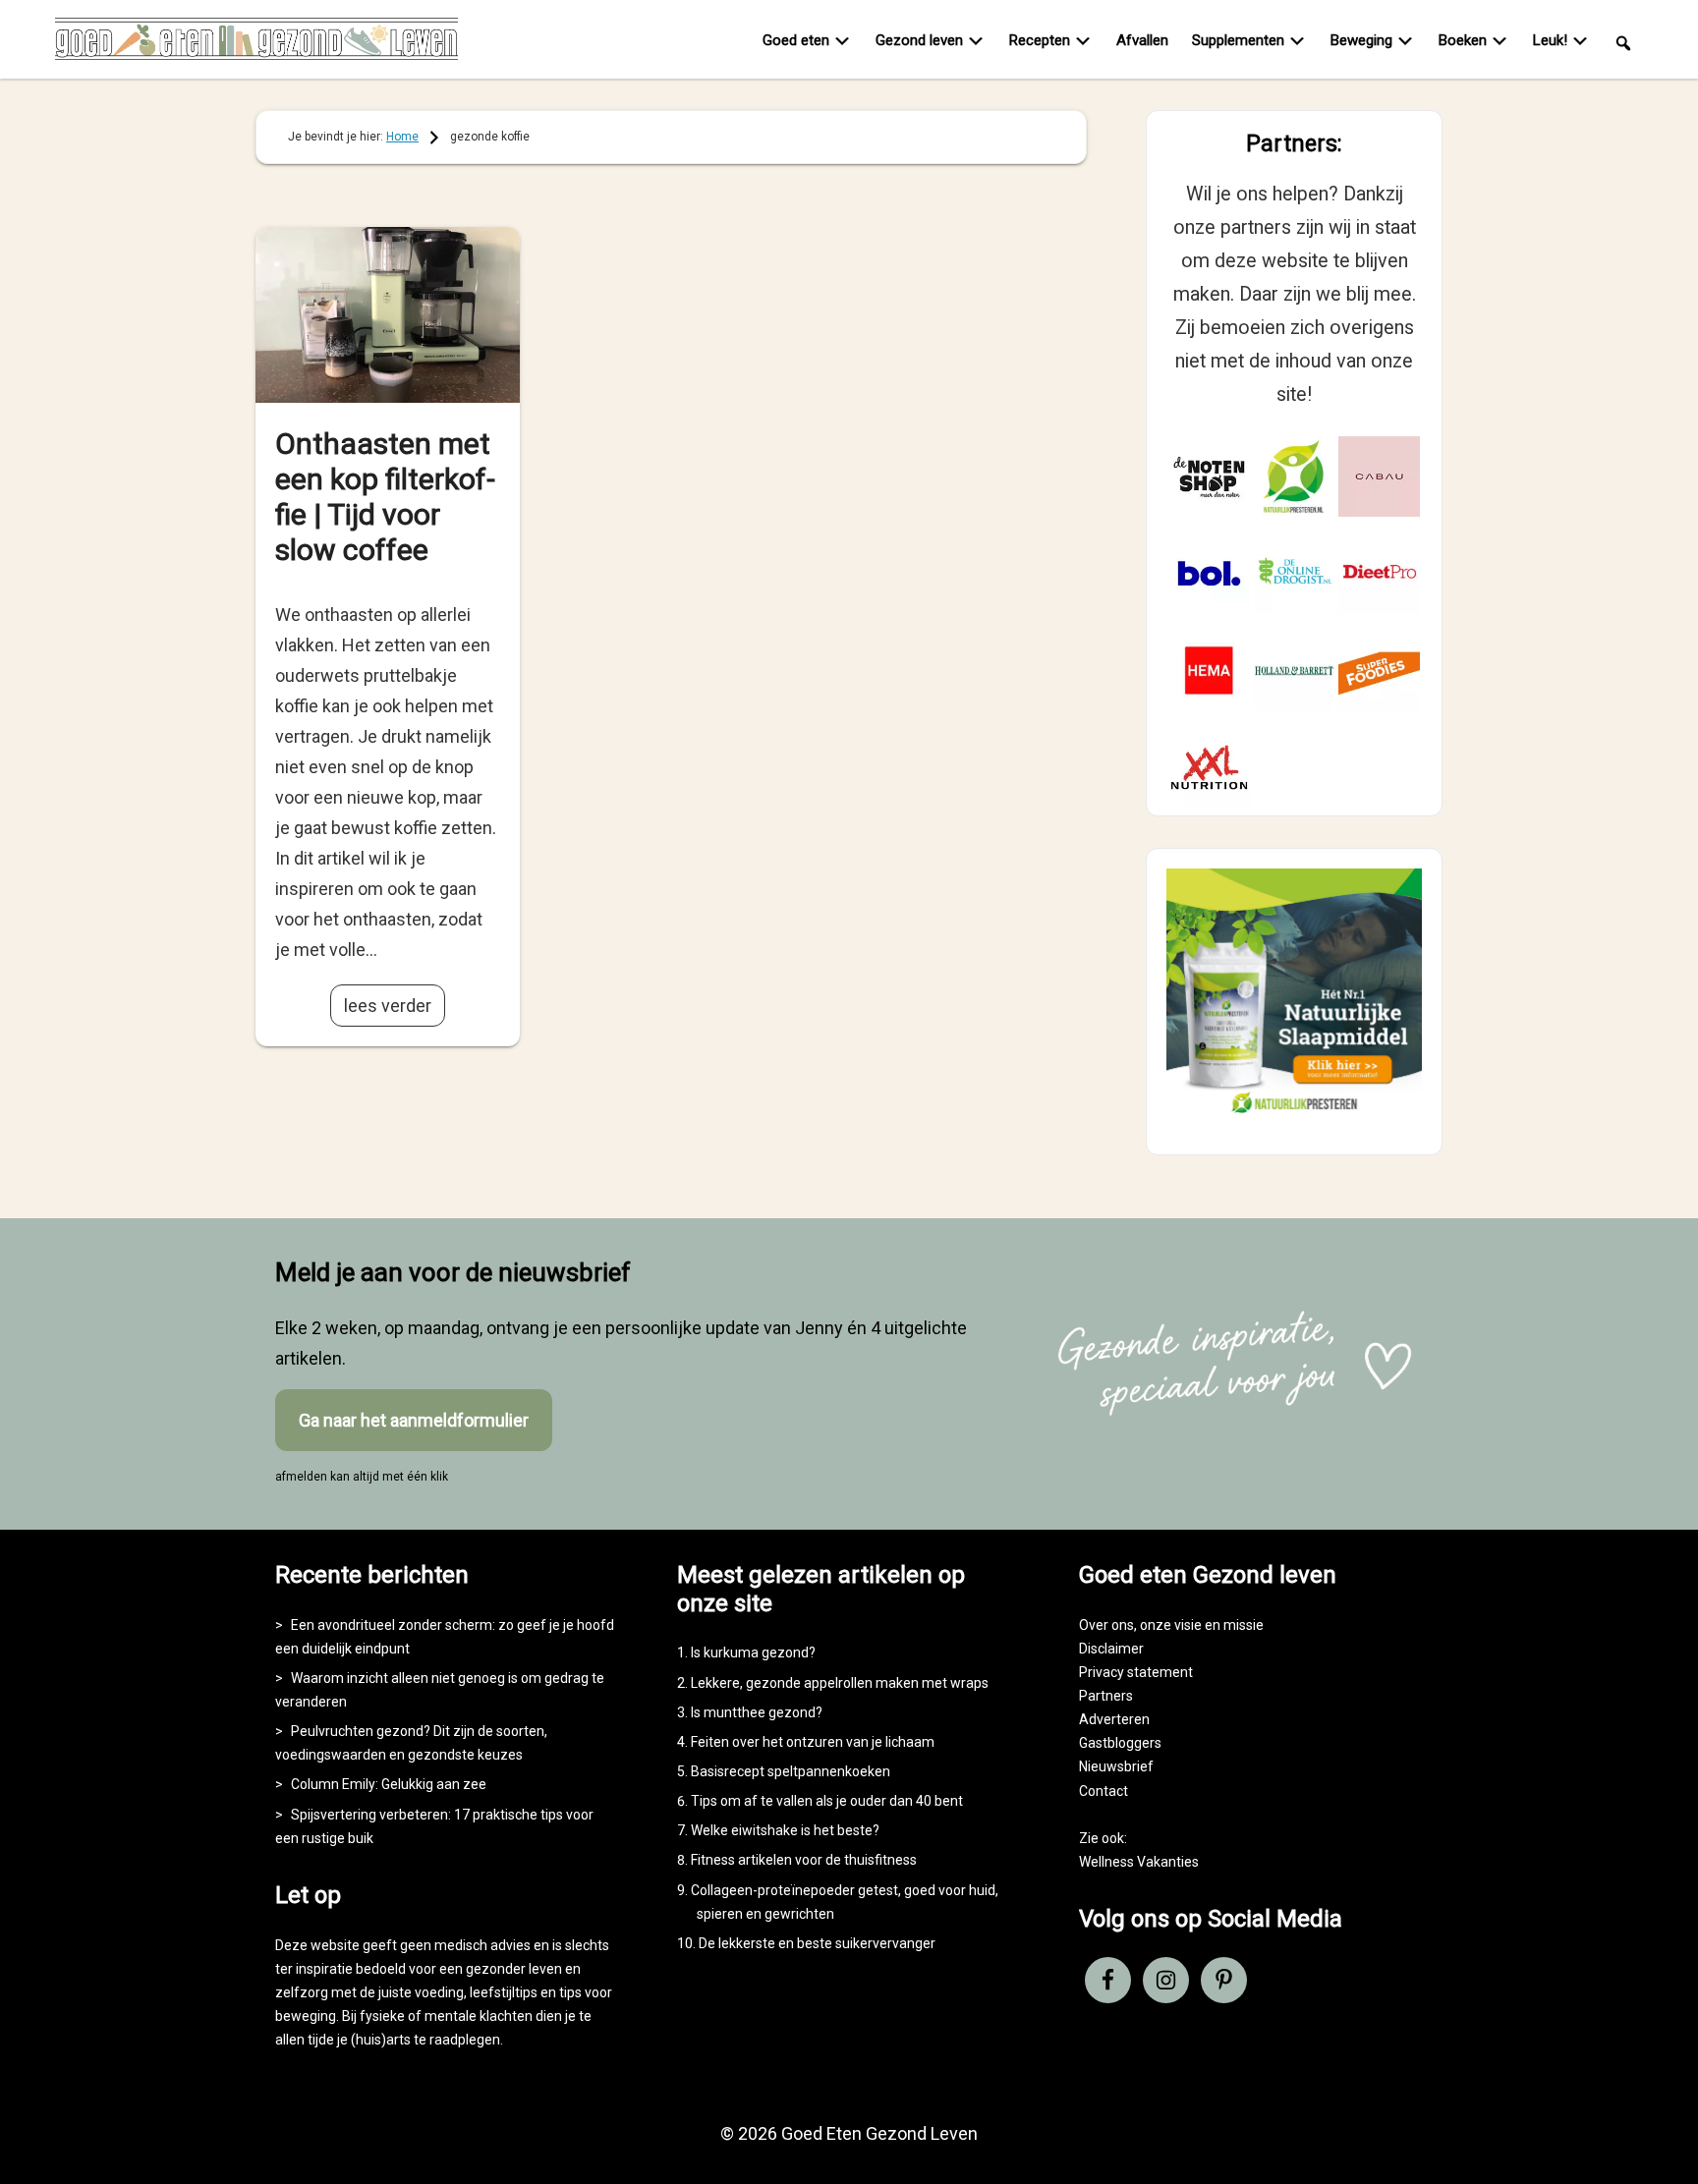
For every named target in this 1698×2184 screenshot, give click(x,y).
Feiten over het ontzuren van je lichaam (813, 1742)
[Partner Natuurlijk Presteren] (1295, 477)
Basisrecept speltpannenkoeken (791, 1771)
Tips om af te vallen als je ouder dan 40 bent (827, 1801)
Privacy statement (1136, 1672)
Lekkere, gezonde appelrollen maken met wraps (840, 1683)
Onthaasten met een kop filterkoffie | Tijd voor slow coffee (385, 497)
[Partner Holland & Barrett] (1295, 671)
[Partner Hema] (1209, 671)
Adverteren (1114, 1719)
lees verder (388, 1006)
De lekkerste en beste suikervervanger (817, 1943)
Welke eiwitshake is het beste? (785, 1830)
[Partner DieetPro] (1379, 573)
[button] (1623, 42)
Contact (1104, 1791)
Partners (1106, 1696)
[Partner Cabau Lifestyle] (1379, 477)
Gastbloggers (1120, 1743)
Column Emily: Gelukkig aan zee (389, 1784)
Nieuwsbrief (1116, 1766)
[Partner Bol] (1209, 573)
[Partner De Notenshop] (1209, 477)
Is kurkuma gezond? (753, 1652)
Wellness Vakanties (1139, 1862)
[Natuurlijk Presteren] (1294, 1118)
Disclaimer (1111, 1649)
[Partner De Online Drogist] (1295, 573)
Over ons (1106, 1625)
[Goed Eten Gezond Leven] (256, 43)
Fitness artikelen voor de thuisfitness (804, 1860)
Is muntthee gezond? (757, 1712)
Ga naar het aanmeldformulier (414, 1420)
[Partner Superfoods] (1379, 671)
